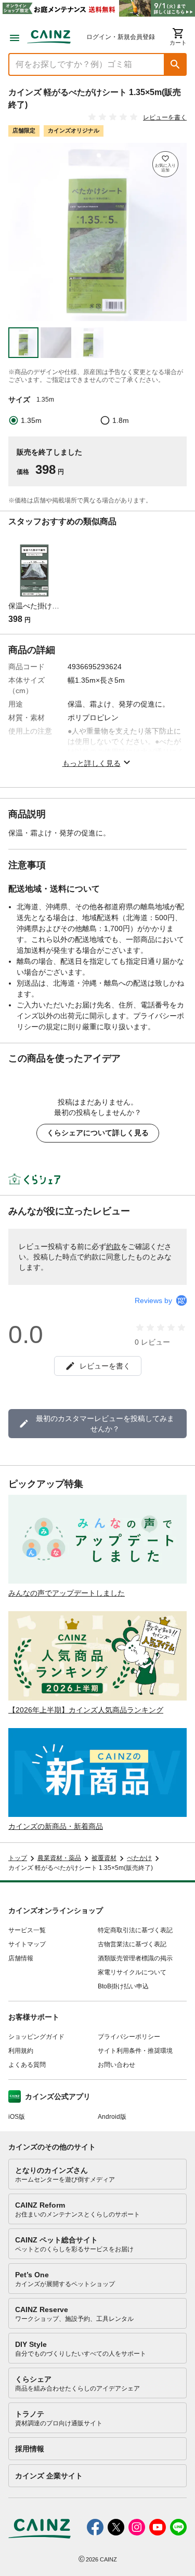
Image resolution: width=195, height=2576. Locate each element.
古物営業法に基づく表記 (132, 1944)
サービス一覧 (27, 1930)
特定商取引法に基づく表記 (135, 1930)
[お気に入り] (165, 164)
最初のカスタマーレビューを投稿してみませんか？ (105, 1424)
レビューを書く (165, 117)
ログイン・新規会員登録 (121, 37)
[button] (175, 64)
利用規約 (21, 2051)
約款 (113, 1246)
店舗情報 (21, 1958)
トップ (18, 1858)
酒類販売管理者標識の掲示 (135, 1958)
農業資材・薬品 (59, 1858)
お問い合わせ (116, 2065)
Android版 (112, 2117)
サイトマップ (27, 1944)
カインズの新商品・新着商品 (56, 1826)
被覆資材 (104, 1858)
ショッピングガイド (36, 2037)
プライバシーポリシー (129, 2037)
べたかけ (139, 1858)
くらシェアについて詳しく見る (98, 1133)
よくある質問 (27, 2065)
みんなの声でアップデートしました (67, 1593)
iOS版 (17, 2117)
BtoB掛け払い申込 (123, 1986)
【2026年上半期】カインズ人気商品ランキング (86, 1710)
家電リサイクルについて (132, 1972)
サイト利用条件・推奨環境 (135, 2051)
